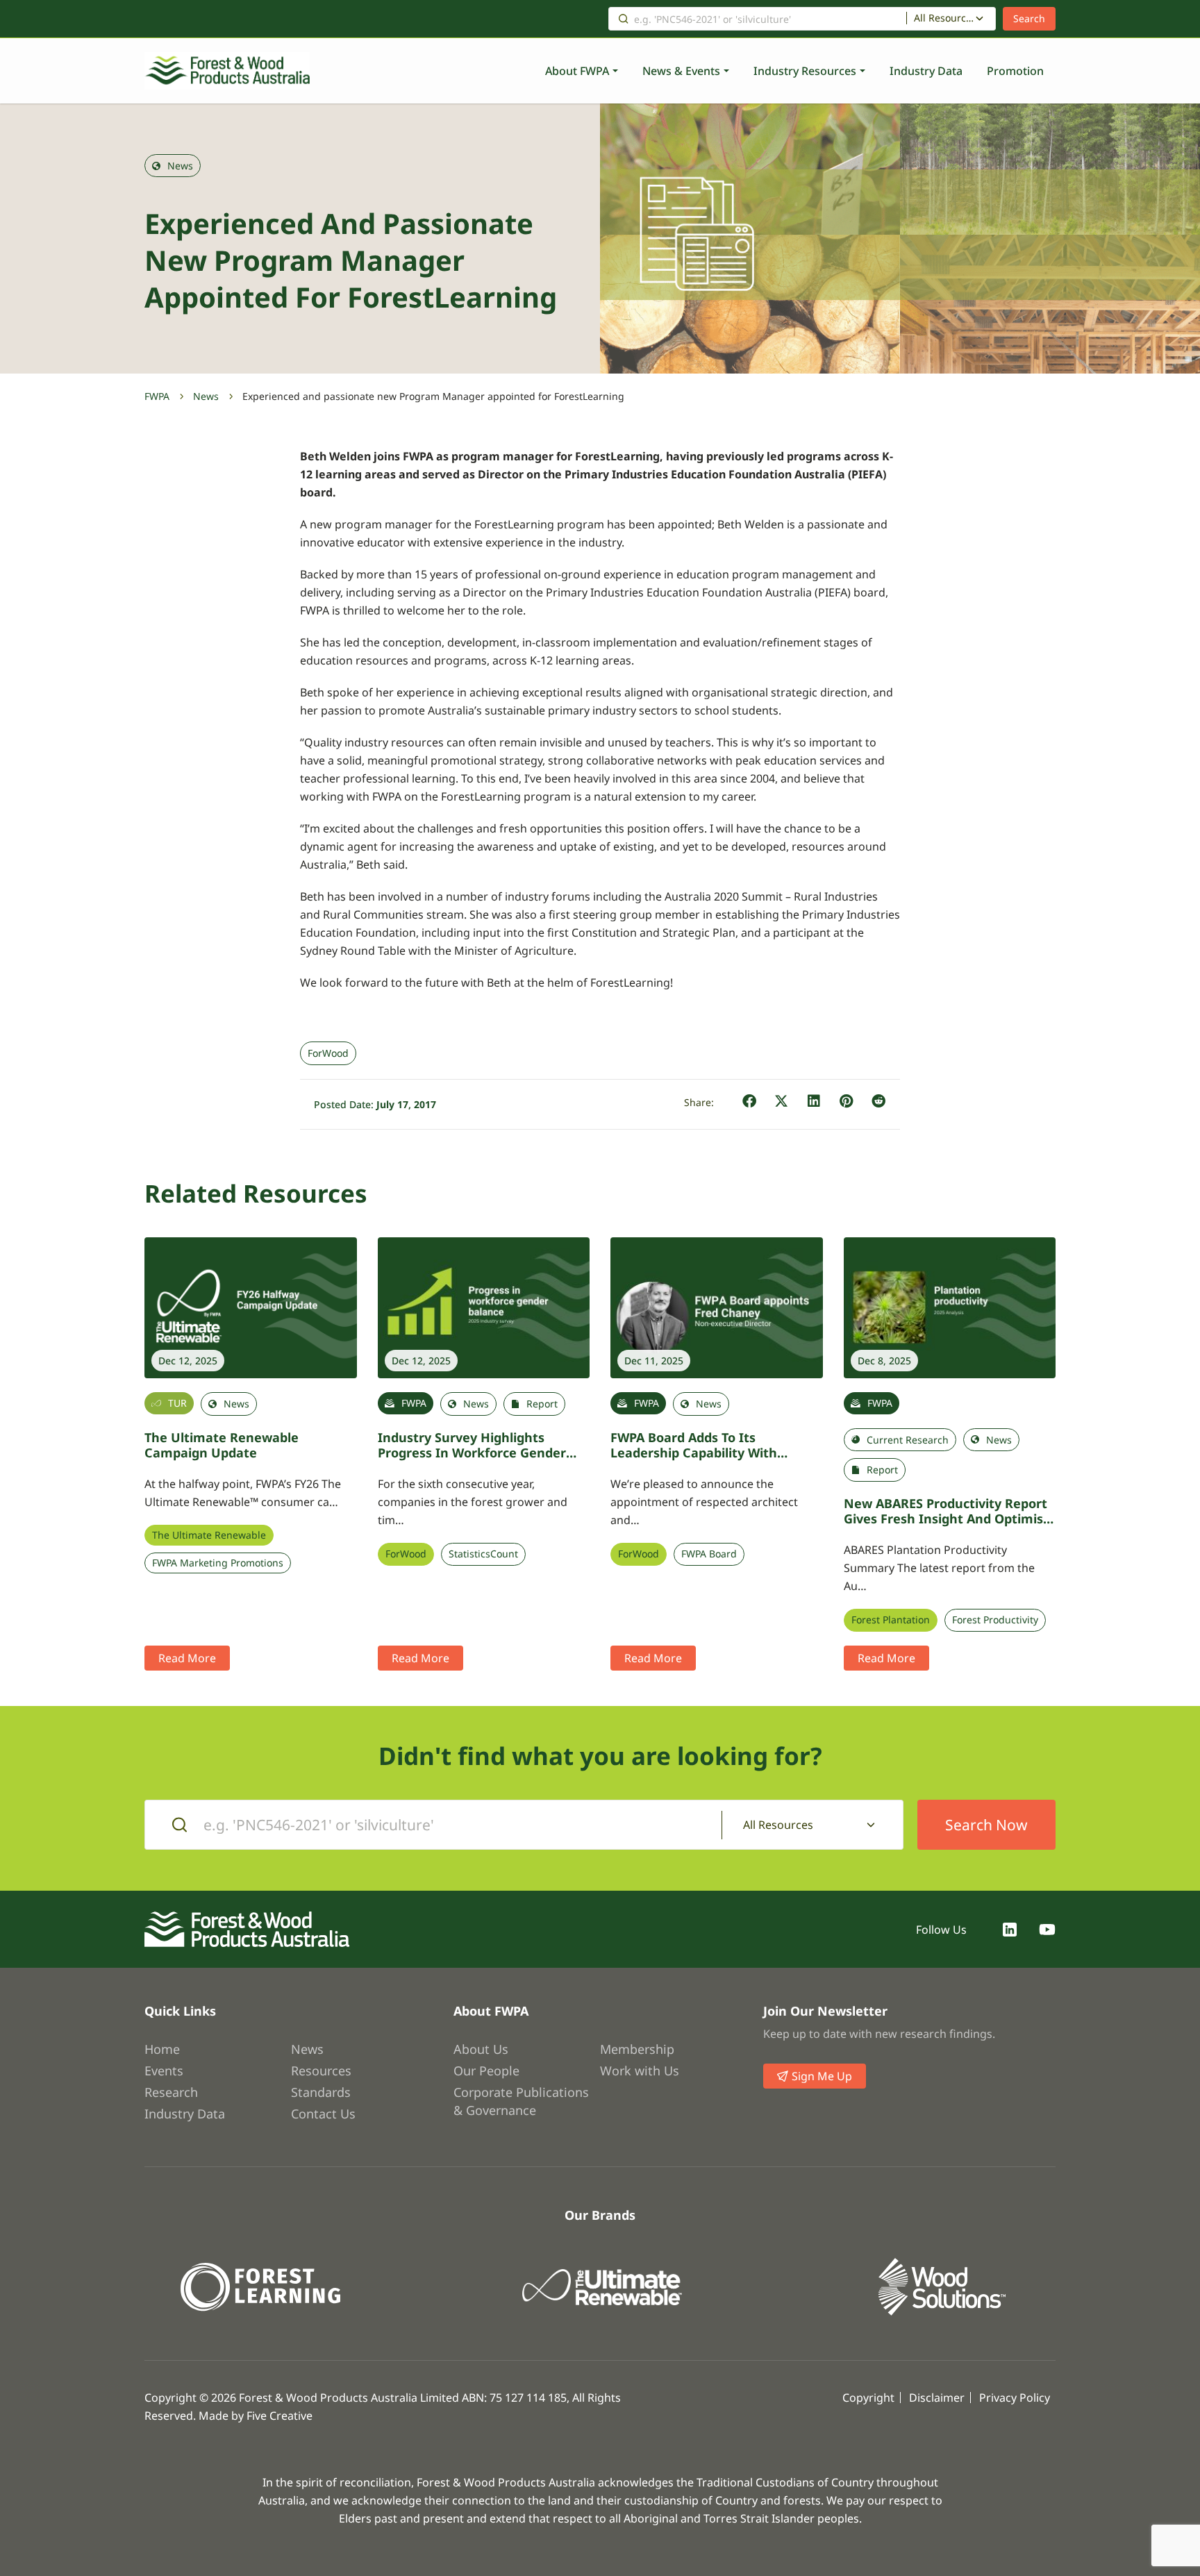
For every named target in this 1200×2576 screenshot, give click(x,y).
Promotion (1015, 71)
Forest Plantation (891, 1620)
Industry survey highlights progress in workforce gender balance (472, 1453)
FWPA (157, 396)
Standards (321, 2092)
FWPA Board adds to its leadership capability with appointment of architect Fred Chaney (707, 1461)
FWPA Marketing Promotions (218, 1563)
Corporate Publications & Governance (521, 2101)
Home (162, 2049)
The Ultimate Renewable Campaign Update (222, 1445)
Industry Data (926, 71)
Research (171, 2092)
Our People (486, 2071)
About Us (481, 2049)
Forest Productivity (995, 1620)
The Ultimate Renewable (209, 1535)
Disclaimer (937, 2398)
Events (164, 2071)
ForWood (328, 1053)
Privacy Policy (1015, 2398)
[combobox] (951, 19)
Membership (637, 2049)
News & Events (681, 71)
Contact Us (323, 2114)
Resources (321, 2071)
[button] (750, 1102)
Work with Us (640, 2071)
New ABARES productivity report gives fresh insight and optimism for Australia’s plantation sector (950, 1519)
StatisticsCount (483, 1554)
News (206, 396)
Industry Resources (805, 71)
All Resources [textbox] (944, 18)
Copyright (868, 2398)
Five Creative (280, 2416)
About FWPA (577, 71)
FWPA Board (709, 1554)
